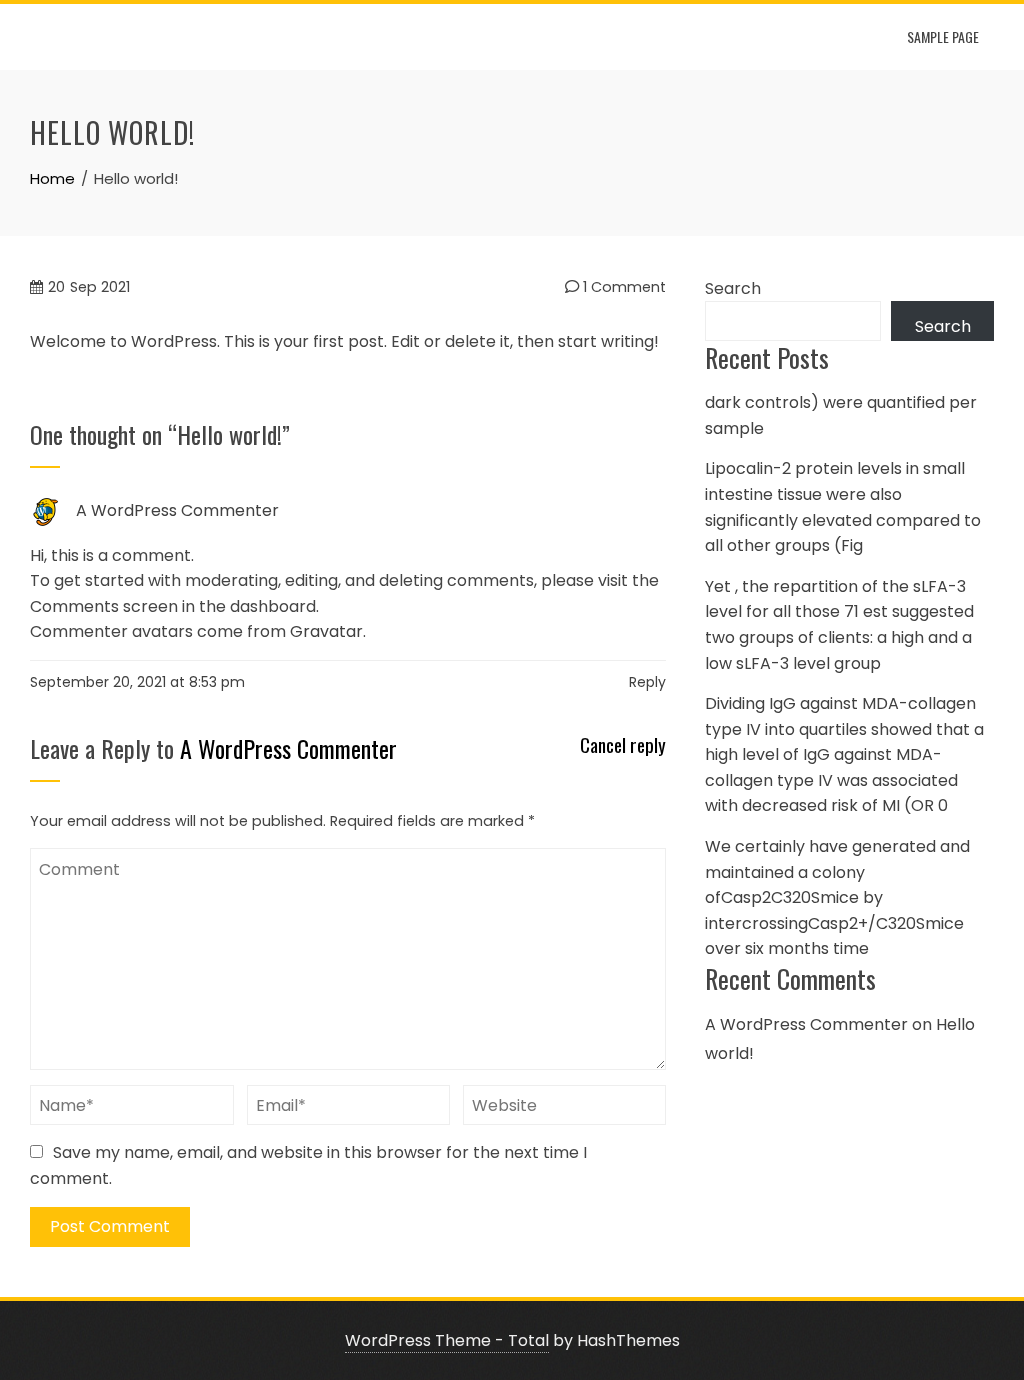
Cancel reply (623, 745)
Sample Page (943, 36)
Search (733, 288)
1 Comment (622, 287)
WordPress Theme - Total (447, 1340)
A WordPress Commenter (177, 510)
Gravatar (326, 631)
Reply (647, 682)
